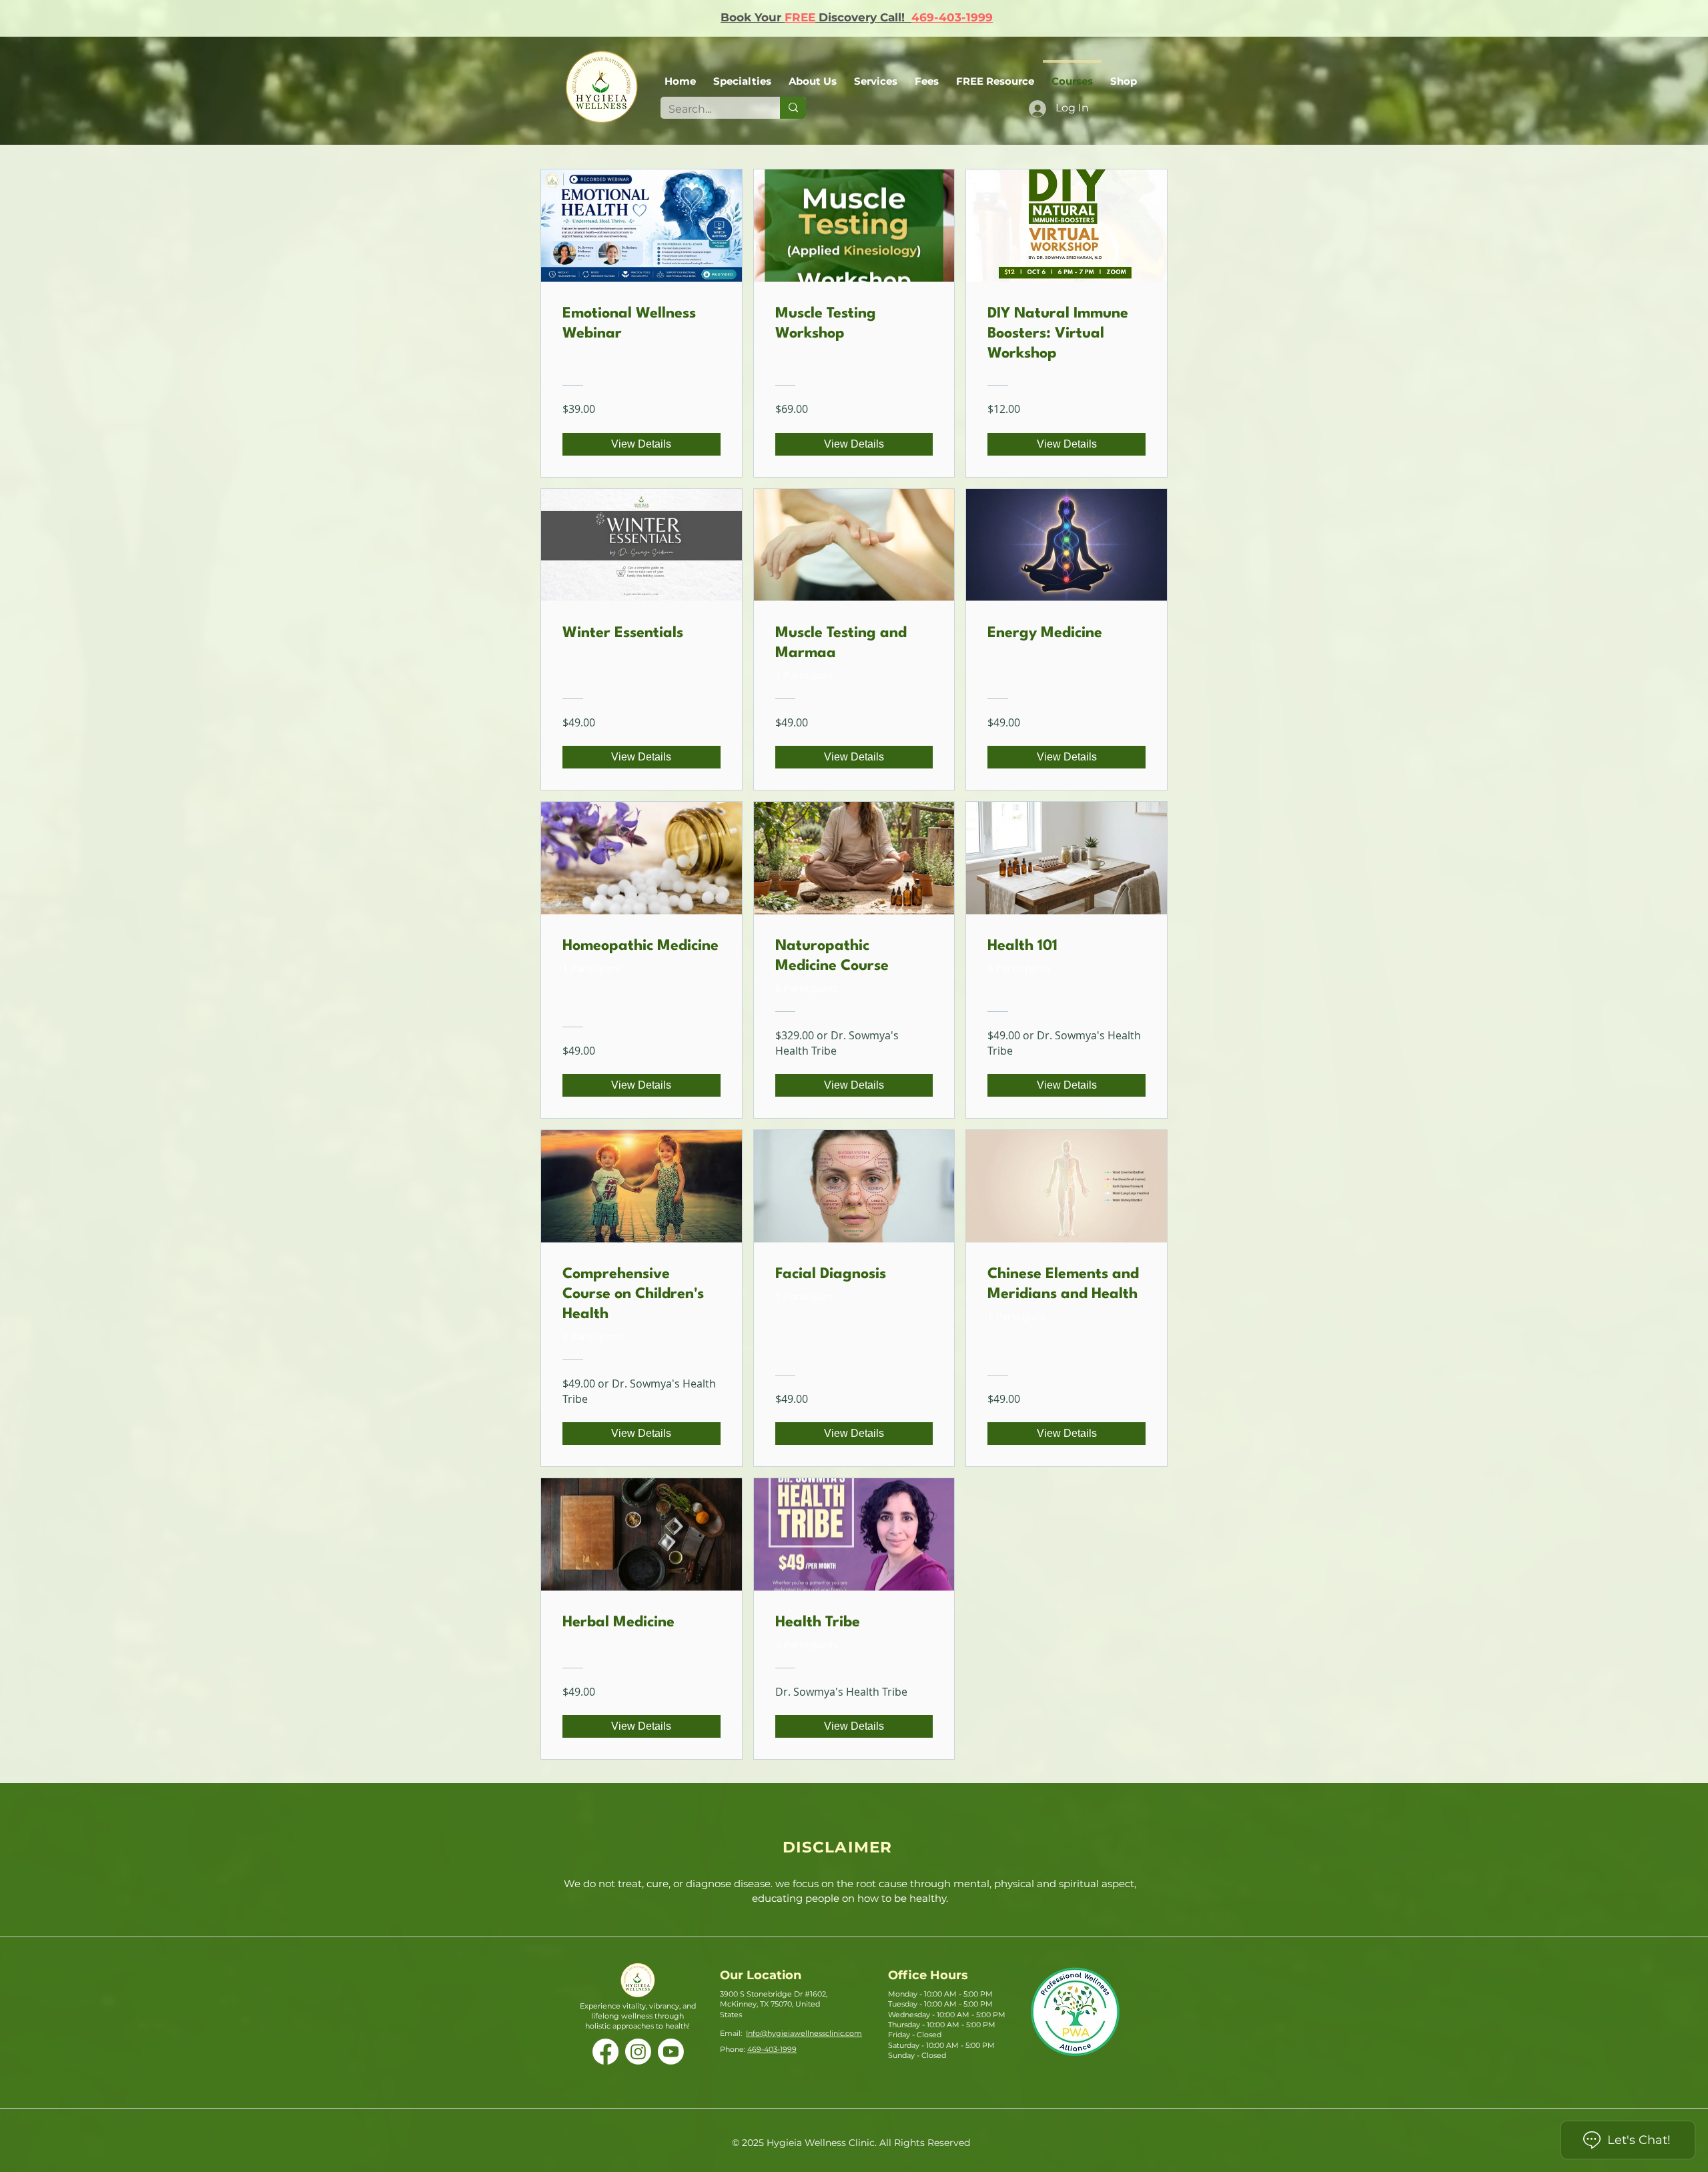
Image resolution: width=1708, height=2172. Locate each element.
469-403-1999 (952, 17)
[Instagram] (638, 2052)
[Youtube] (671, 2052)
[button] (813, 75)
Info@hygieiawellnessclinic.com (804, 2033)
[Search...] (793, 108)
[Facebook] (605, 2052)
